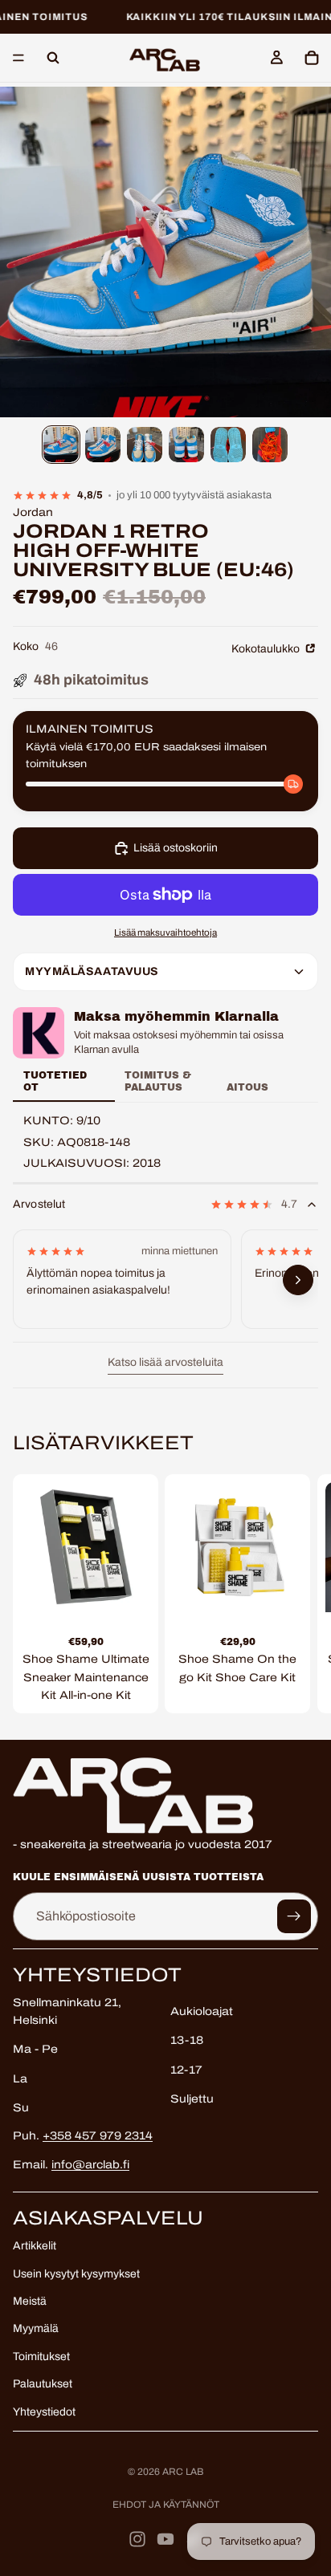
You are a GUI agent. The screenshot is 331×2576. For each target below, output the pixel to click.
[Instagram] (137, 2539)
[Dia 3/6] (145, 445)
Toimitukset (41, 2357)
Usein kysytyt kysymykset (76, 2274)
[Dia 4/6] (186, 445)
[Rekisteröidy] (294, 1916)
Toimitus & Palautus (158, 1081)
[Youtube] (165, 2539)
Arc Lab (183, 2472)
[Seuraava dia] (300, 1594)
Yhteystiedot (44, 2412)
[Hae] (53, 58)
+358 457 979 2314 (98, 2136)
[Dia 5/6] (228, 445)
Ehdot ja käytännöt (166, 2505)
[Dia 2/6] (103, 445)
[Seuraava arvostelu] (298, 1280)
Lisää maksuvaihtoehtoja (165, 932)
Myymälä (36, 2329)
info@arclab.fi (90, 2165)
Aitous (247, 1087)
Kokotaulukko (267, 649)
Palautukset (43, 2384)
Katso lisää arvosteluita (165, 1362)
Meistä (30, 2301)
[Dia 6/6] (270, 445)
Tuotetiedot (55, 1081)
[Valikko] (18, 59)
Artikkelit (35, 2246)
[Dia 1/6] (61, 445)
